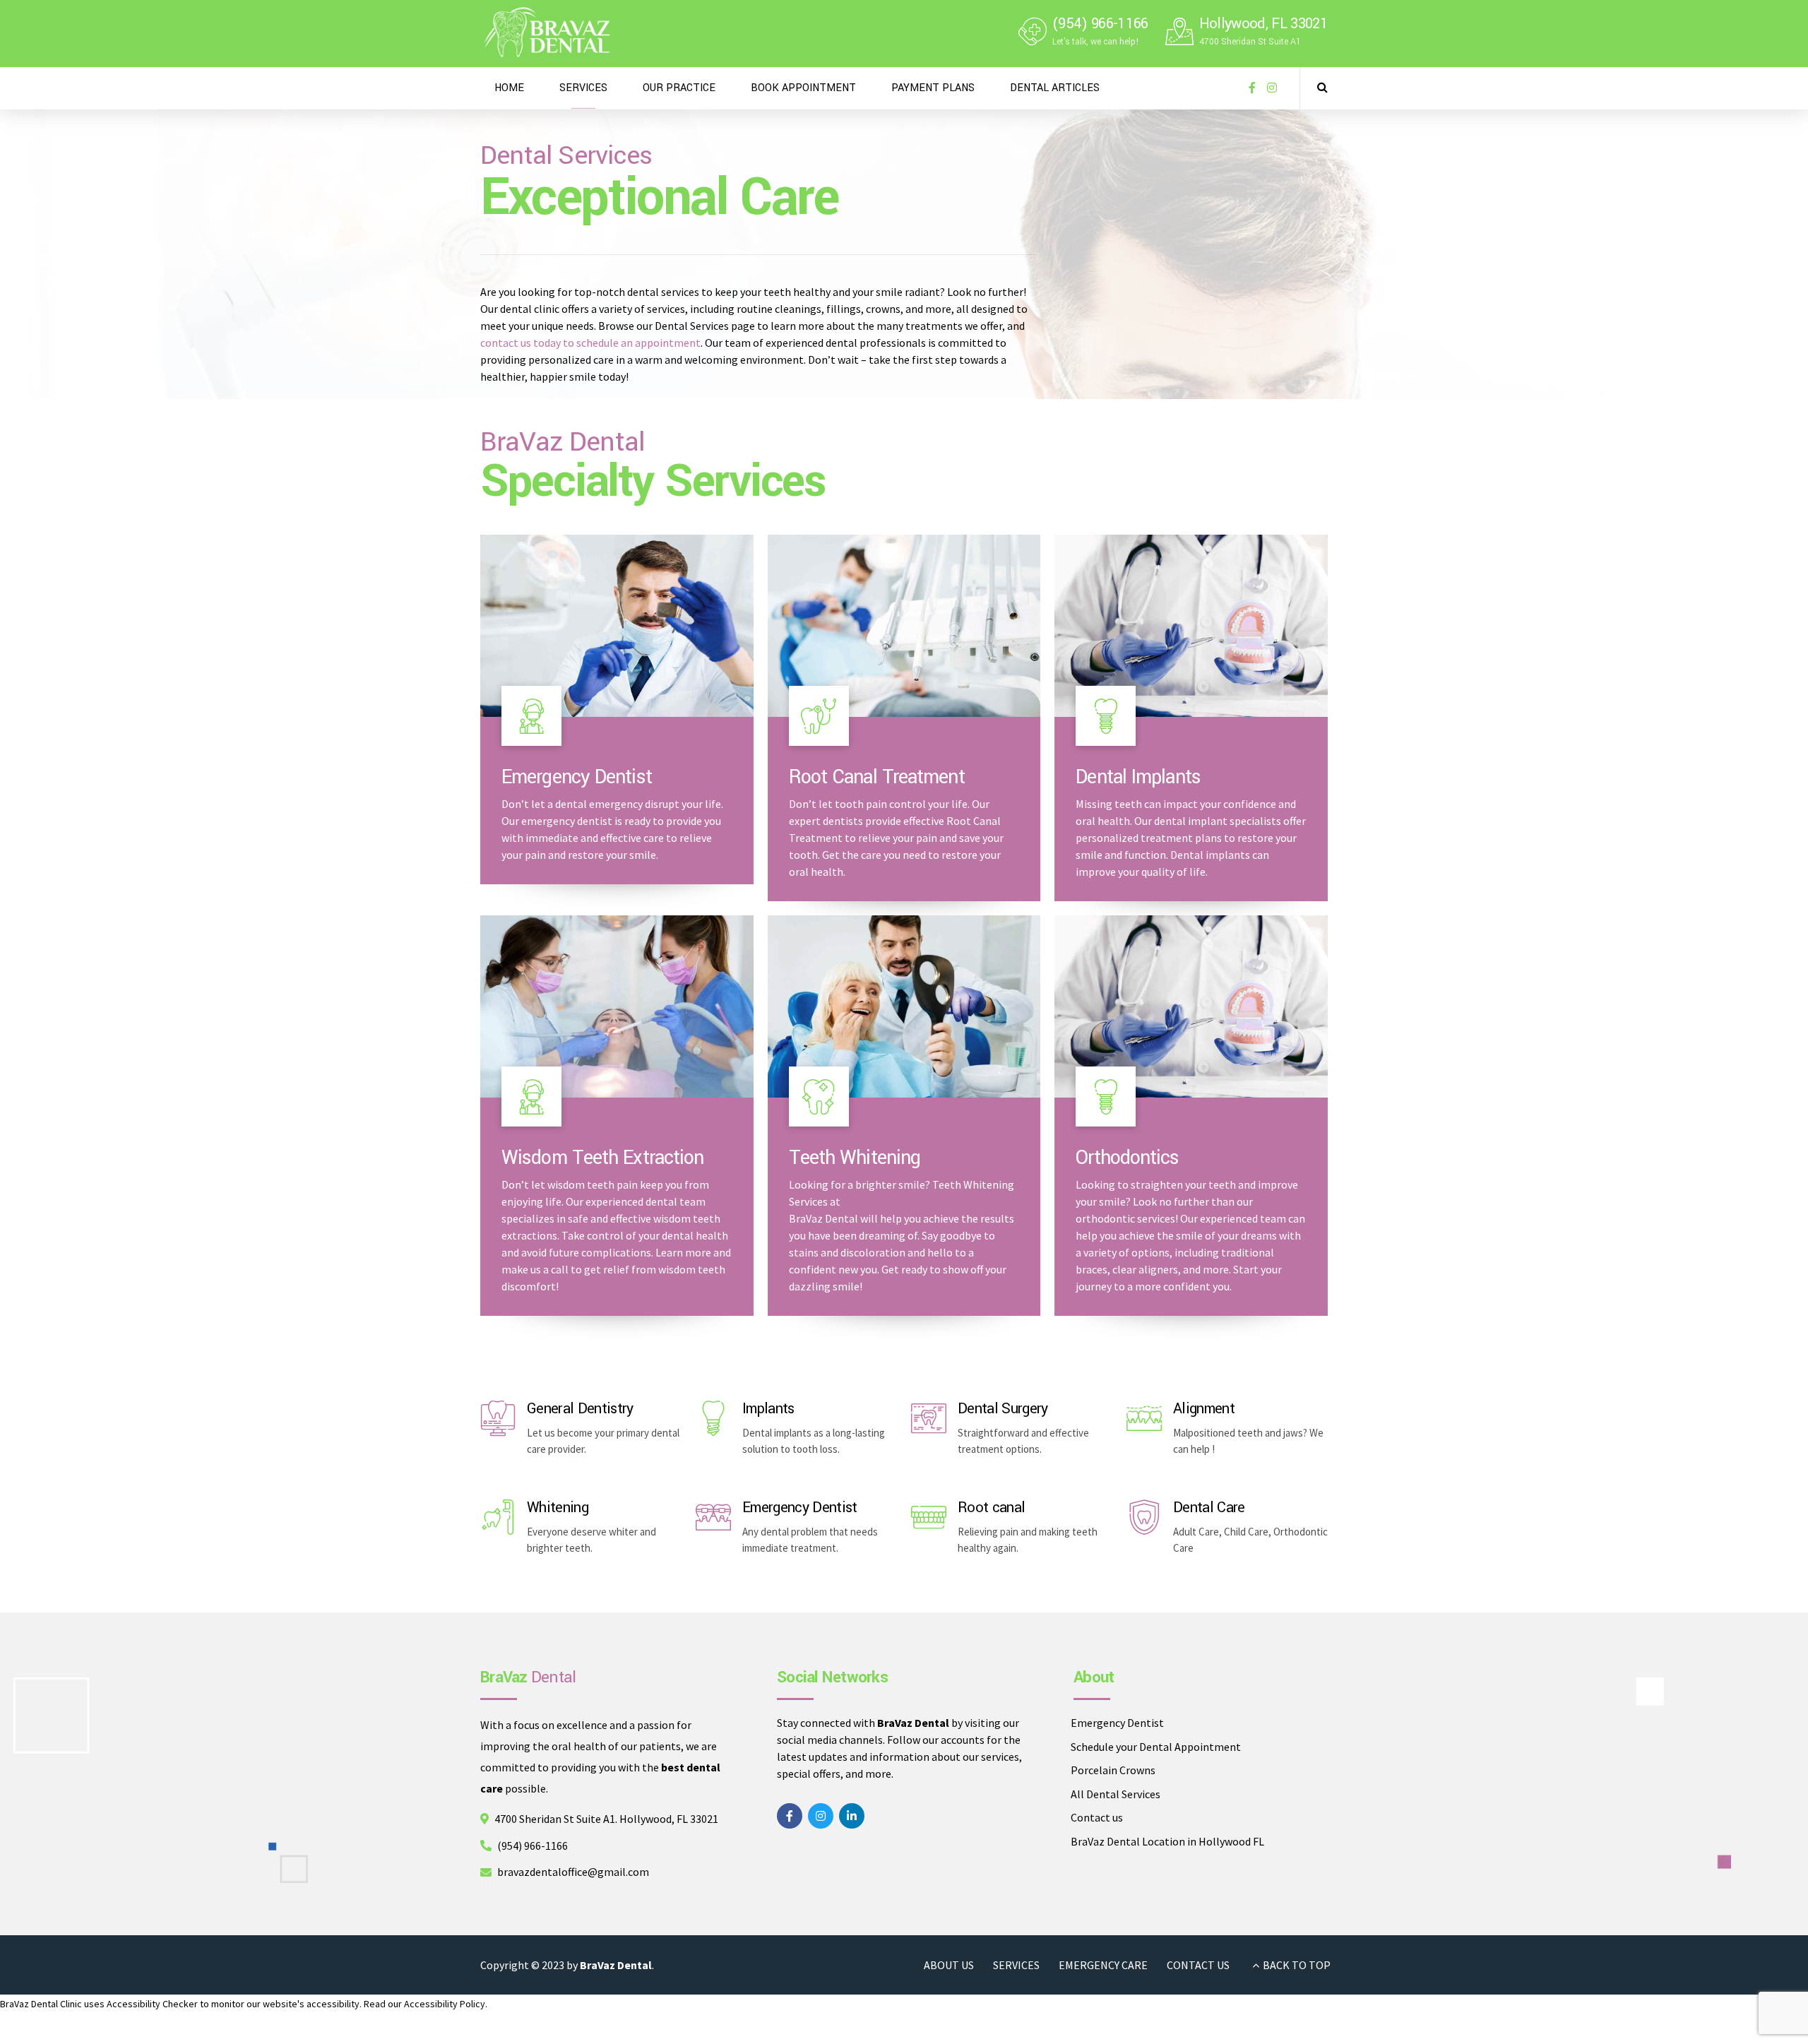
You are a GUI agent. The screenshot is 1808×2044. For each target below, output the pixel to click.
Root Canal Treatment (877, 777)
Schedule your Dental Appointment (1156, 1747)
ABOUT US (949, 1965)
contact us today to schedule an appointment (590, 343)
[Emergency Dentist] (713, 1517)
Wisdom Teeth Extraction (602, 1158)
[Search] (1322, 87)
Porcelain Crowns (1113, 1770)
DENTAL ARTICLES (1055, 88)
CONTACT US (1198, 1965)
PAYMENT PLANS (933, 88)
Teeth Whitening (855, 1158)
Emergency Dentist (577, 777)
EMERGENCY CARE (1103, 1965)
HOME (509, 88)
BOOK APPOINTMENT (803, 88)
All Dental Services (1116, 1794)
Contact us (1097, 1817)
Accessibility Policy (445, 2004)
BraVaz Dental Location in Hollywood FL (1167, 1841)
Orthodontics (1127, 1158)
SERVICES (583, 88)
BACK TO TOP (1297, 1965)
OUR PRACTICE (679, 88)
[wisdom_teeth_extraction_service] (617, 1006)
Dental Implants (1138, 777)
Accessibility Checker (152, 2004)
